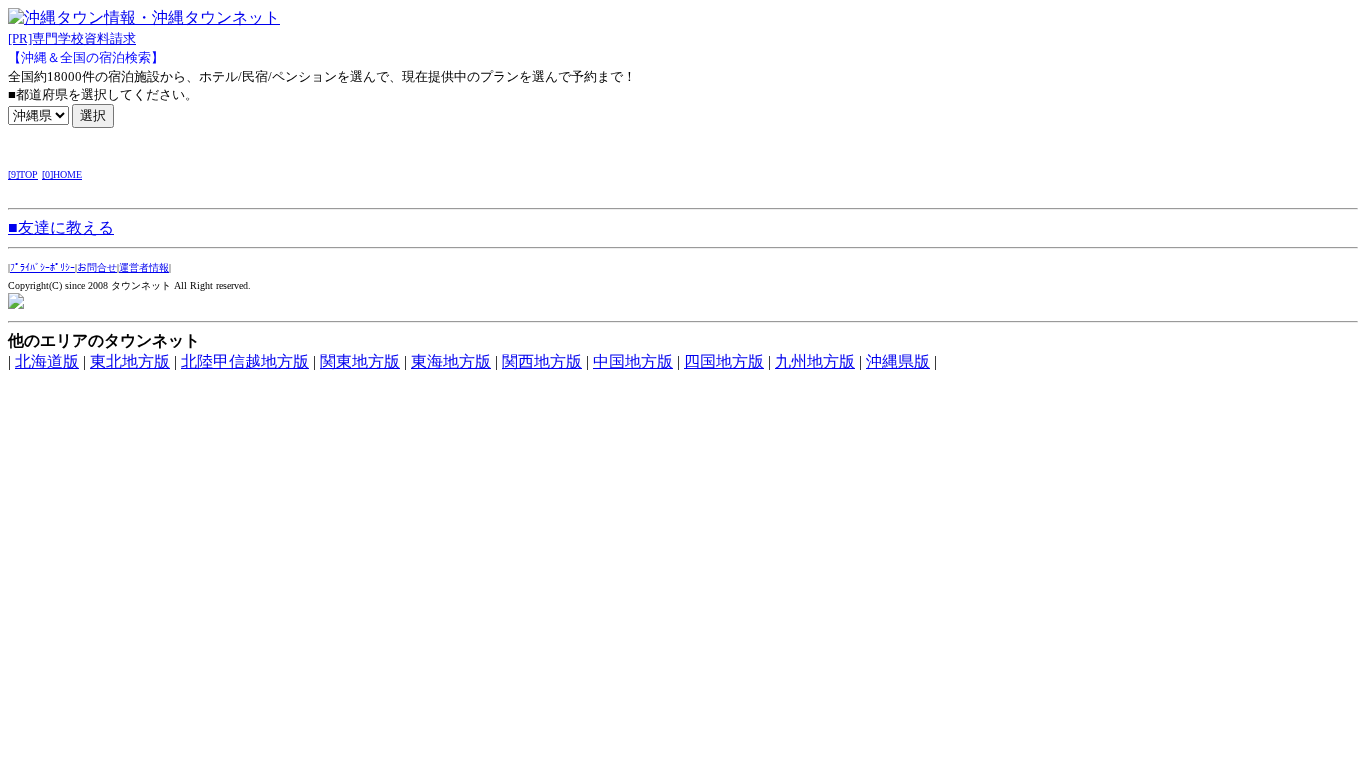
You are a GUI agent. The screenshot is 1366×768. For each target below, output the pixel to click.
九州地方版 (815, 361)
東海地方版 (451, 361)
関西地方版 (542, 361)
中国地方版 (633, 361)
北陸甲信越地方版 (245, 361)
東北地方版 (130, 361)
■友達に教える (61, 227)
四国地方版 (724, 361)
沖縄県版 (898, 361)
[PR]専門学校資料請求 (72, 38)
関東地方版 (360, 361)
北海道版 (47, 361)
